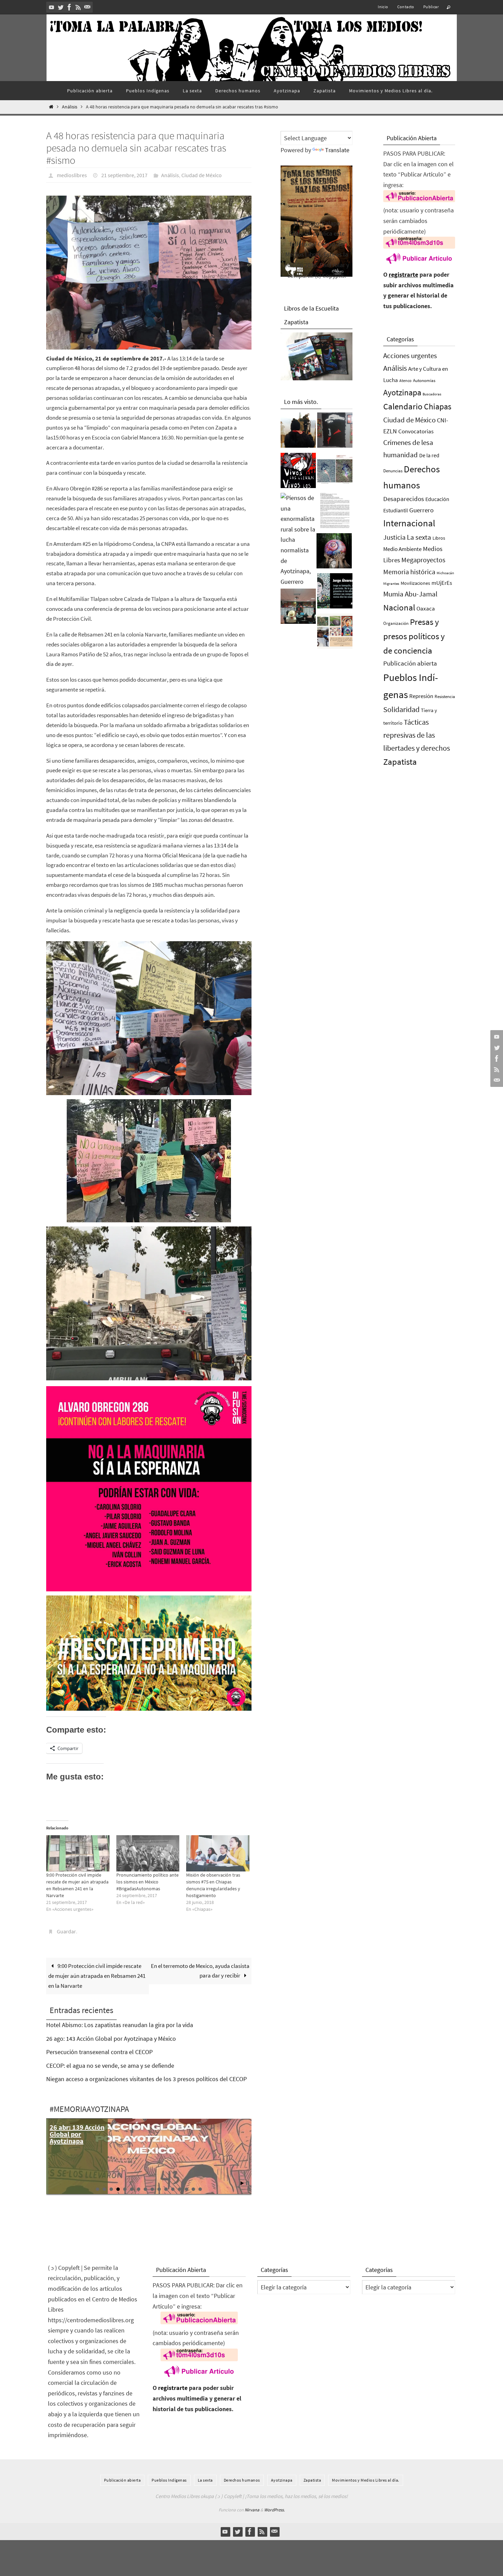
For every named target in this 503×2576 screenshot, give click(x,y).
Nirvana (252, 2510)
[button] (149, 273)
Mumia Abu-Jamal (410, 594)
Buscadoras (432, 394)
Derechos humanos (242, 2480)
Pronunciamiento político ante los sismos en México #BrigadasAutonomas (147, 1882)
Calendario (403, 406)
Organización (396, 623)
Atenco (405, 380)
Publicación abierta (410, 663)
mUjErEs (442, 583)
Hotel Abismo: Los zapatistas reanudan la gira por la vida (120, 2025)
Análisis (70, 107)
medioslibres (72, 175)
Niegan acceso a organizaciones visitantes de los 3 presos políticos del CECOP (146, 2079)
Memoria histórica (409, 572)
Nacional (399, 608)
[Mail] (87, 7)
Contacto (406, 7)
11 (166, 2189)
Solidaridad (401, 709)
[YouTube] (52, 7)
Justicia (394, 537)
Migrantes (391, 584)
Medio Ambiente (402, 549)
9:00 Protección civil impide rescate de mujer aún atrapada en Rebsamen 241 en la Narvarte (97, 1976)
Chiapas (438, 406)
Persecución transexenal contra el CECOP (99, 2052)
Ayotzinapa (402, 392)
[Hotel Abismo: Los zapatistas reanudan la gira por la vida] (335, 432)
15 (193, 2189)
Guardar (66, 1931)
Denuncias (393, 471)
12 (173, 2189)
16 (200, 2189)
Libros (439, 538)
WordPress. (274, 2510)
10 (159, 2189)
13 (180, 2189)
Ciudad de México (202, 175)
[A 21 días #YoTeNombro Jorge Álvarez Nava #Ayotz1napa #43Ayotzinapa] (335, 593)
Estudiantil (396, 510)
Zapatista (400, 762)
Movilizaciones (415, 583)
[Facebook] (69, 7)
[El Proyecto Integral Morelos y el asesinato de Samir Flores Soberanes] (335, 633)
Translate (337, 150)
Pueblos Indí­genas (169, 2480)
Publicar (431, 7)
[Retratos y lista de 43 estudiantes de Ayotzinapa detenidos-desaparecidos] (298, 472)
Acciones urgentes (410, 356)
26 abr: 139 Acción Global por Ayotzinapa (77, 2134)
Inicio (383, 7)
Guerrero (421, 510)
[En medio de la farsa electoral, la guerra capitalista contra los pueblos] (298, 608)
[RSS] (78, 7)
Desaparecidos (404, 499)
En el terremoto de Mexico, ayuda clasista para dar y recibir (200, 1971)
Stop (248, 2183)
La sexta (419, 537)
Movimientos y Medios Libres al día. (366, 2480)
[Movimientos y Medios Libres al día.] (298, 432)
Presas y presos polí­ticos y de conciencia (414, 636)
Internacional (409, 523)
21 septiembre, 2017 (124, 175)
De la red (429, 455)
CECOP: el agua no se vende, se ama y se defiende (110, 2066)
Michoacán (445, 573)
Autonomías (424, 380)
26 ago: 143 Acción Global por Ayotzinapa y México (111, 2039)
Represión (421, 696)
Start (242, 2183)
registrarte (403, 274)
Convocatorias (416, 431)
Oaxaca (426, 608)
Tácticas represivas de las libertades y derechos (417, 735)
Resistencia (445, 696)
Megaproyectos (423, 560)
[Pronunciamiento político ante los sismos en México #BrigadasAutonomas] (148, 1853)
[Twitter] (61, 7)
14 (186, 2189)
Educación (437, 499)
